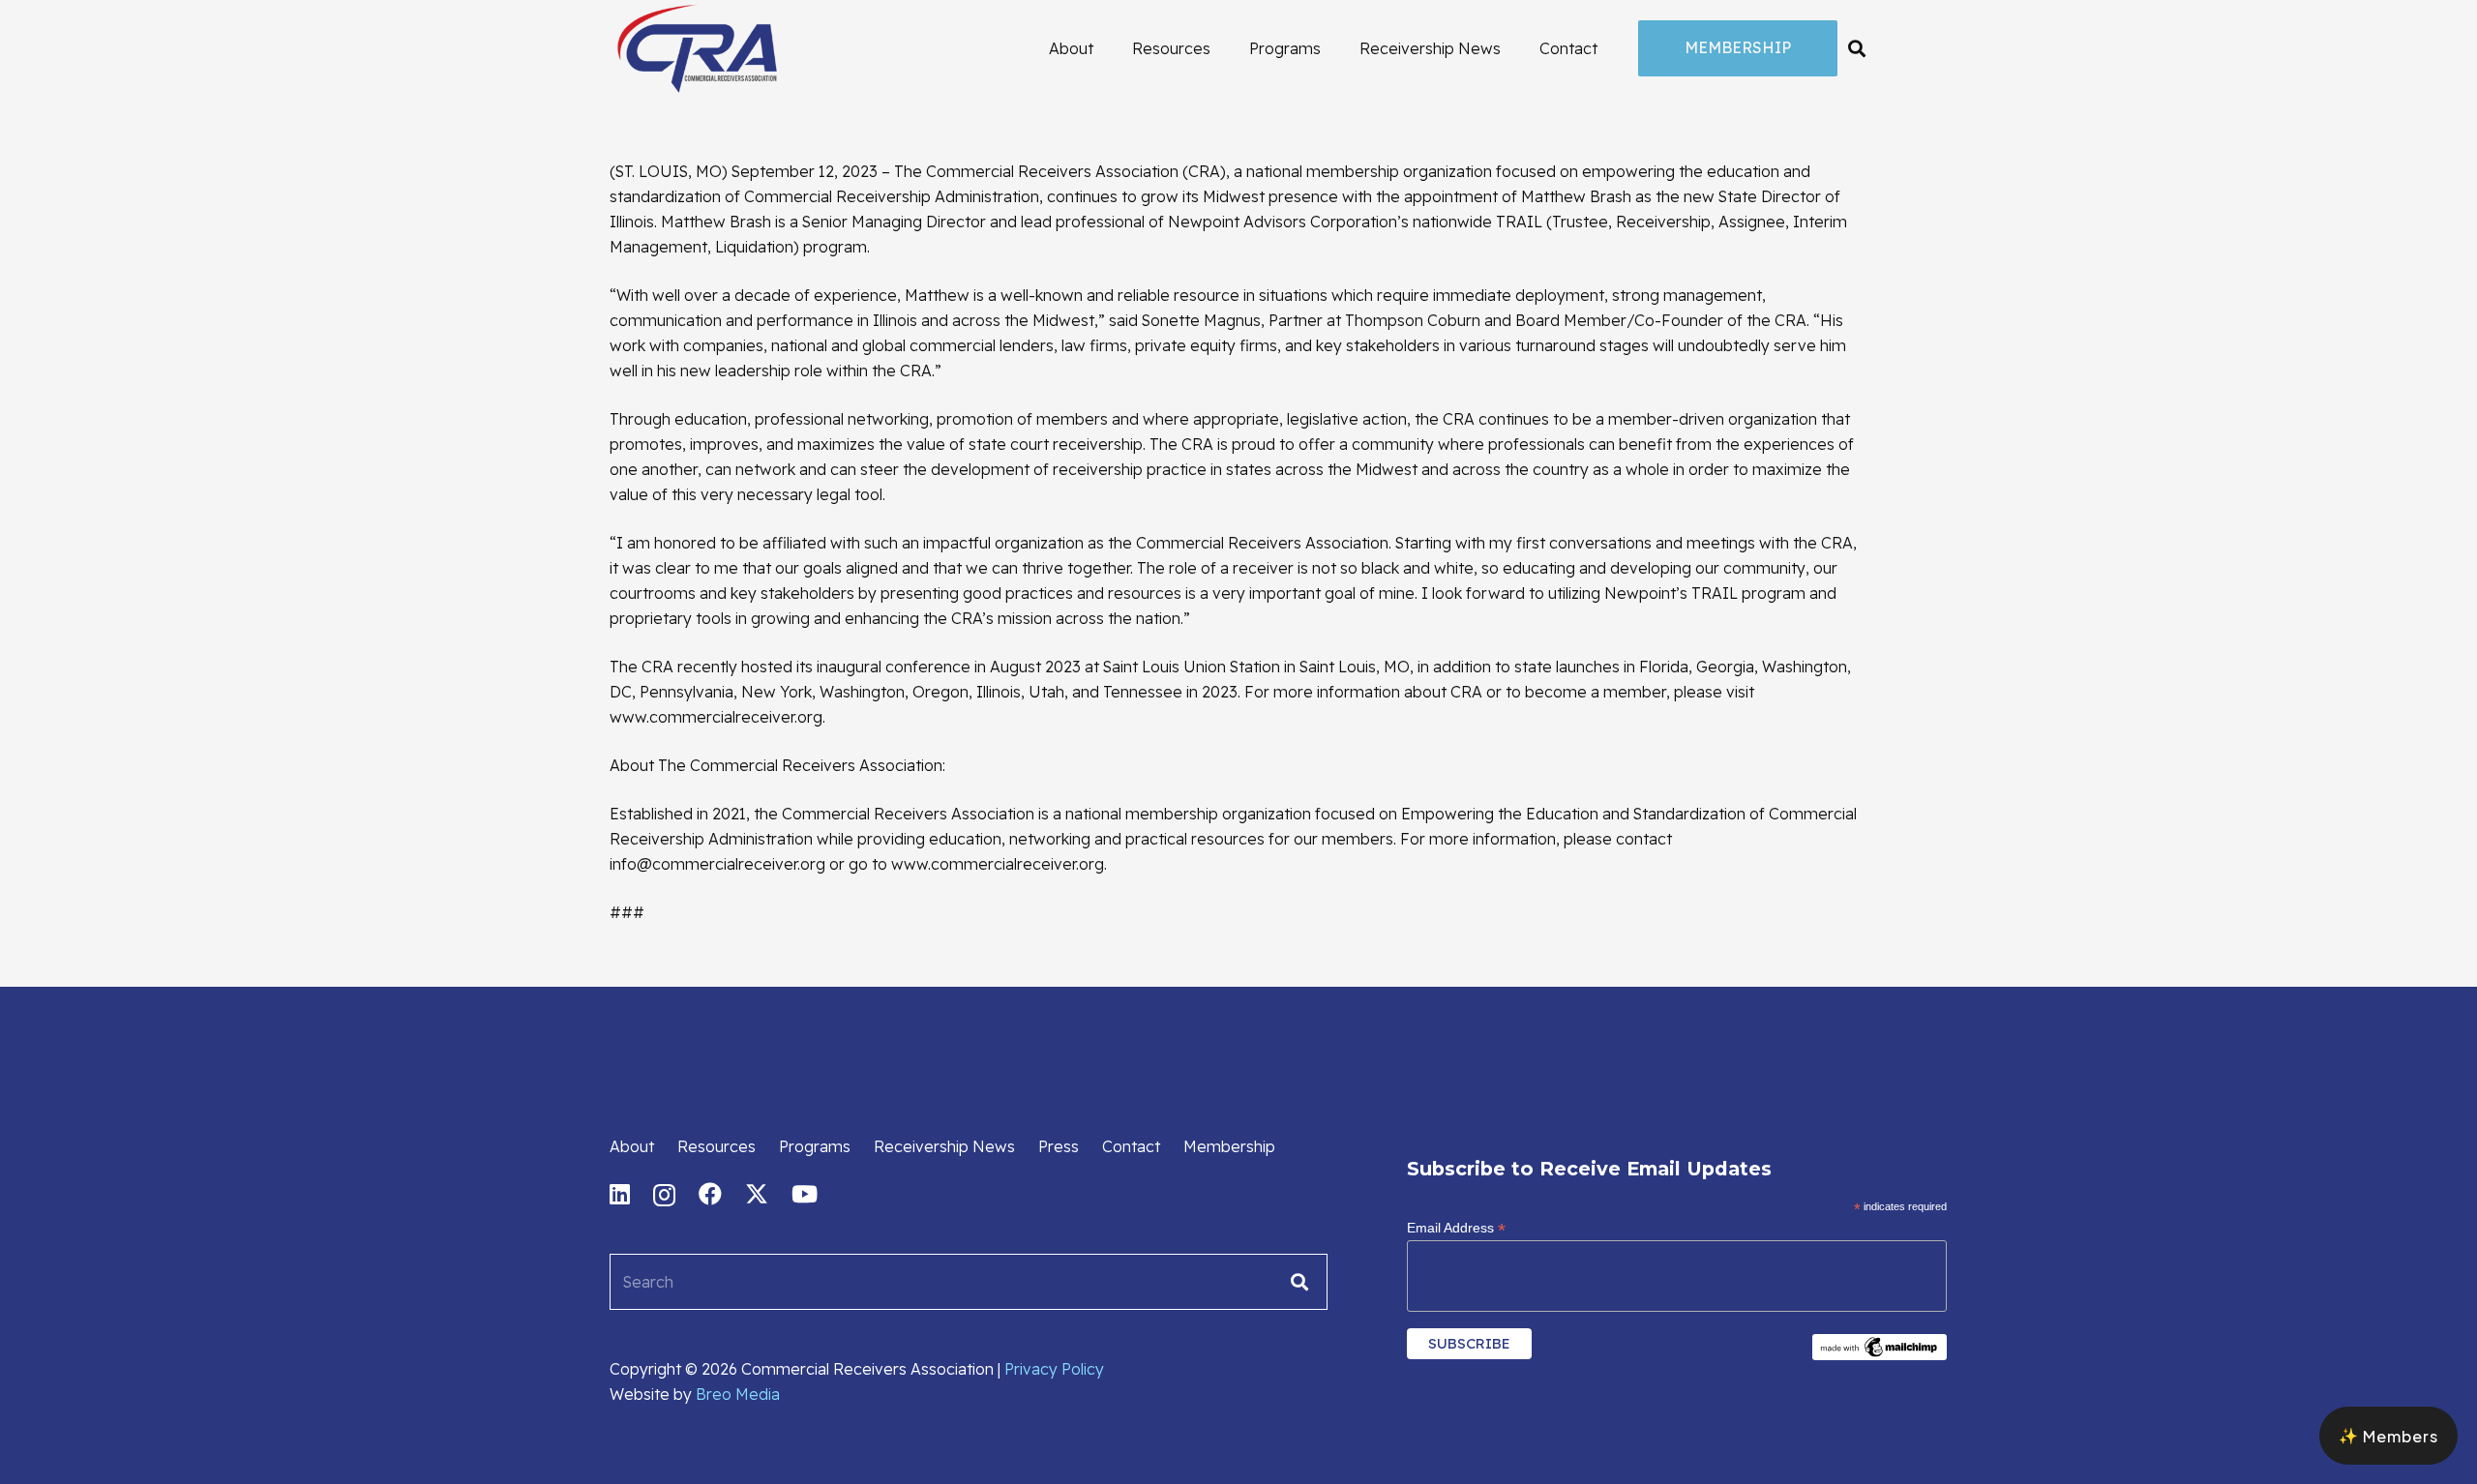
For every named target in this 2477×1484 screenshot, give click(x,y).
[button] (1857, 49)
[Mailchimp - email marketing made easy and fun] (1880, 1355)
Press (1059, 1146)
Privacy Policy (1054, 1369)
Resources (716, 1146)
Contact (1131, 1146)
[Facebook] (710, 1194)
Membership (1229, 1146)
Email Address (1456, 1228)
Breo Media (738, 1394)
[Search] (1299, 1282)
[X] (757, 1194)
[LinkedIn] (620, 1194)
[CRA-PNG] (697, 48)
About (632, 1146)
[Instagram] (664, 1195)
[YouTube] (805, 1194)
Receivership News (944, 1146)
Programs (815, 1146)
